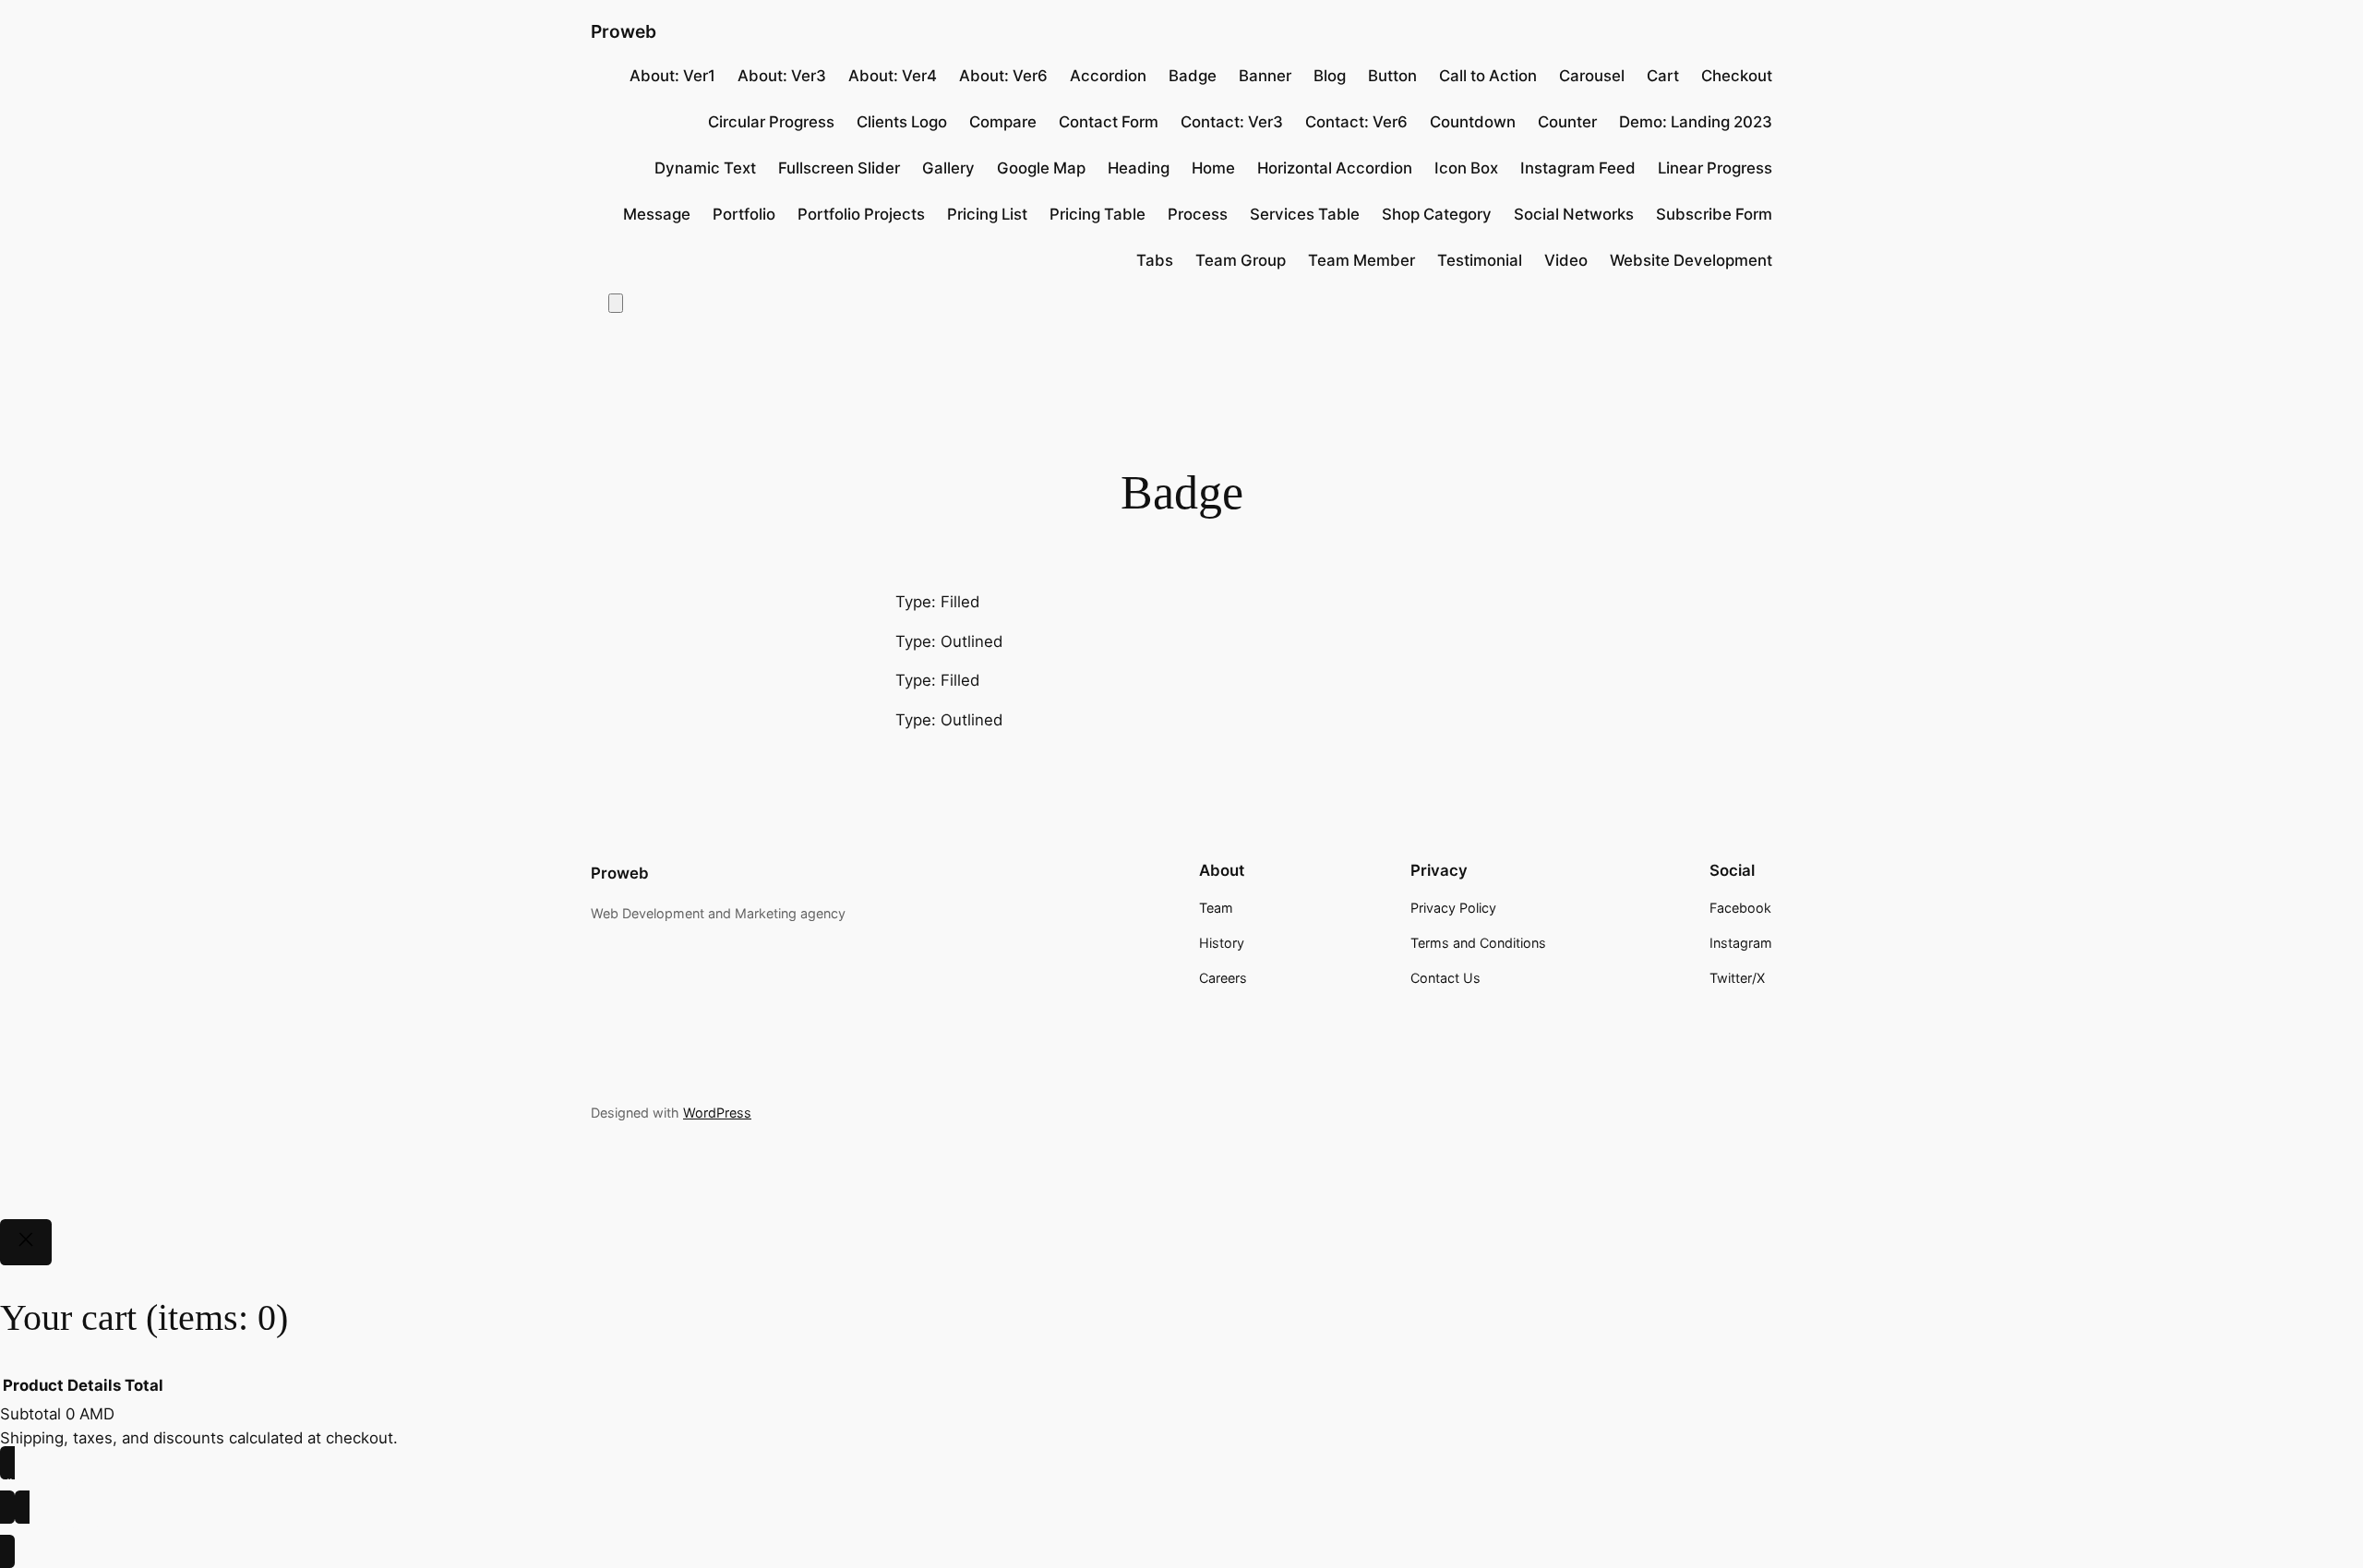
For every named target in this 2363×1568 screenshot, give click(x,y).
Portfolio (744, 214)
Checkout (1737, 76)
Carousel (1592, 76)
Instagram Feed (1578, 168)
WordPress (717, 1113)
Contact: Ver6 (1356, 122)
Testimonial (1480, 260)
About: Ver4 (893, 76)
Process (1198, 214)
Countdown (1473, 122)
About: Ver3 (782, 76)
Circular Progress (771, 122)
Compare (1003, 122)
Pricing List (987, 214)
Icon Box (1466, 168)
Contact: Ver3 (1232, 122)
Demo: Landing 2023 (1696, 122)
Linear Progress (1715, 168)
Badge (1193, 76)
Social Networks (1574, 214)
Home (1213, 168)
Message (657, 214)
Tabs (1155, 260)
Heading (1139, 168)
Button (1392, 76)
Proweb (624, 31)
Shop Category (1437, 214)
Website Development (1691, 260)
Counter (1567, 122)
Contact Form (1109, 122)
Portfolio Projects (861, 214)
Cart (1663, 76)
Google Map (1041, 168)
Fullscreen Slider (839, 168)
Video (1566, 260)
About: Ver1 (672, 76)
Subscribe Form (1714, 214)
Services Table (1305, 214)
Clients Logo (902, 122)
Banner (1265, 76)
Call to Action (1488, 76)
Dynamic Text (705, 168)
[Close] (26, 1242)
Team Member (1361, 260)
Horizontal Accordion (1335, 168)
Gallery (948, 168)
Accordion (1108, 76)
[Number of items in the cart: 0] (616, 303)
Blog (1330, 76)
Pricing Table (1098, 214)
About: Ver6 (1003, 76)
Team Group (1241, 260)
